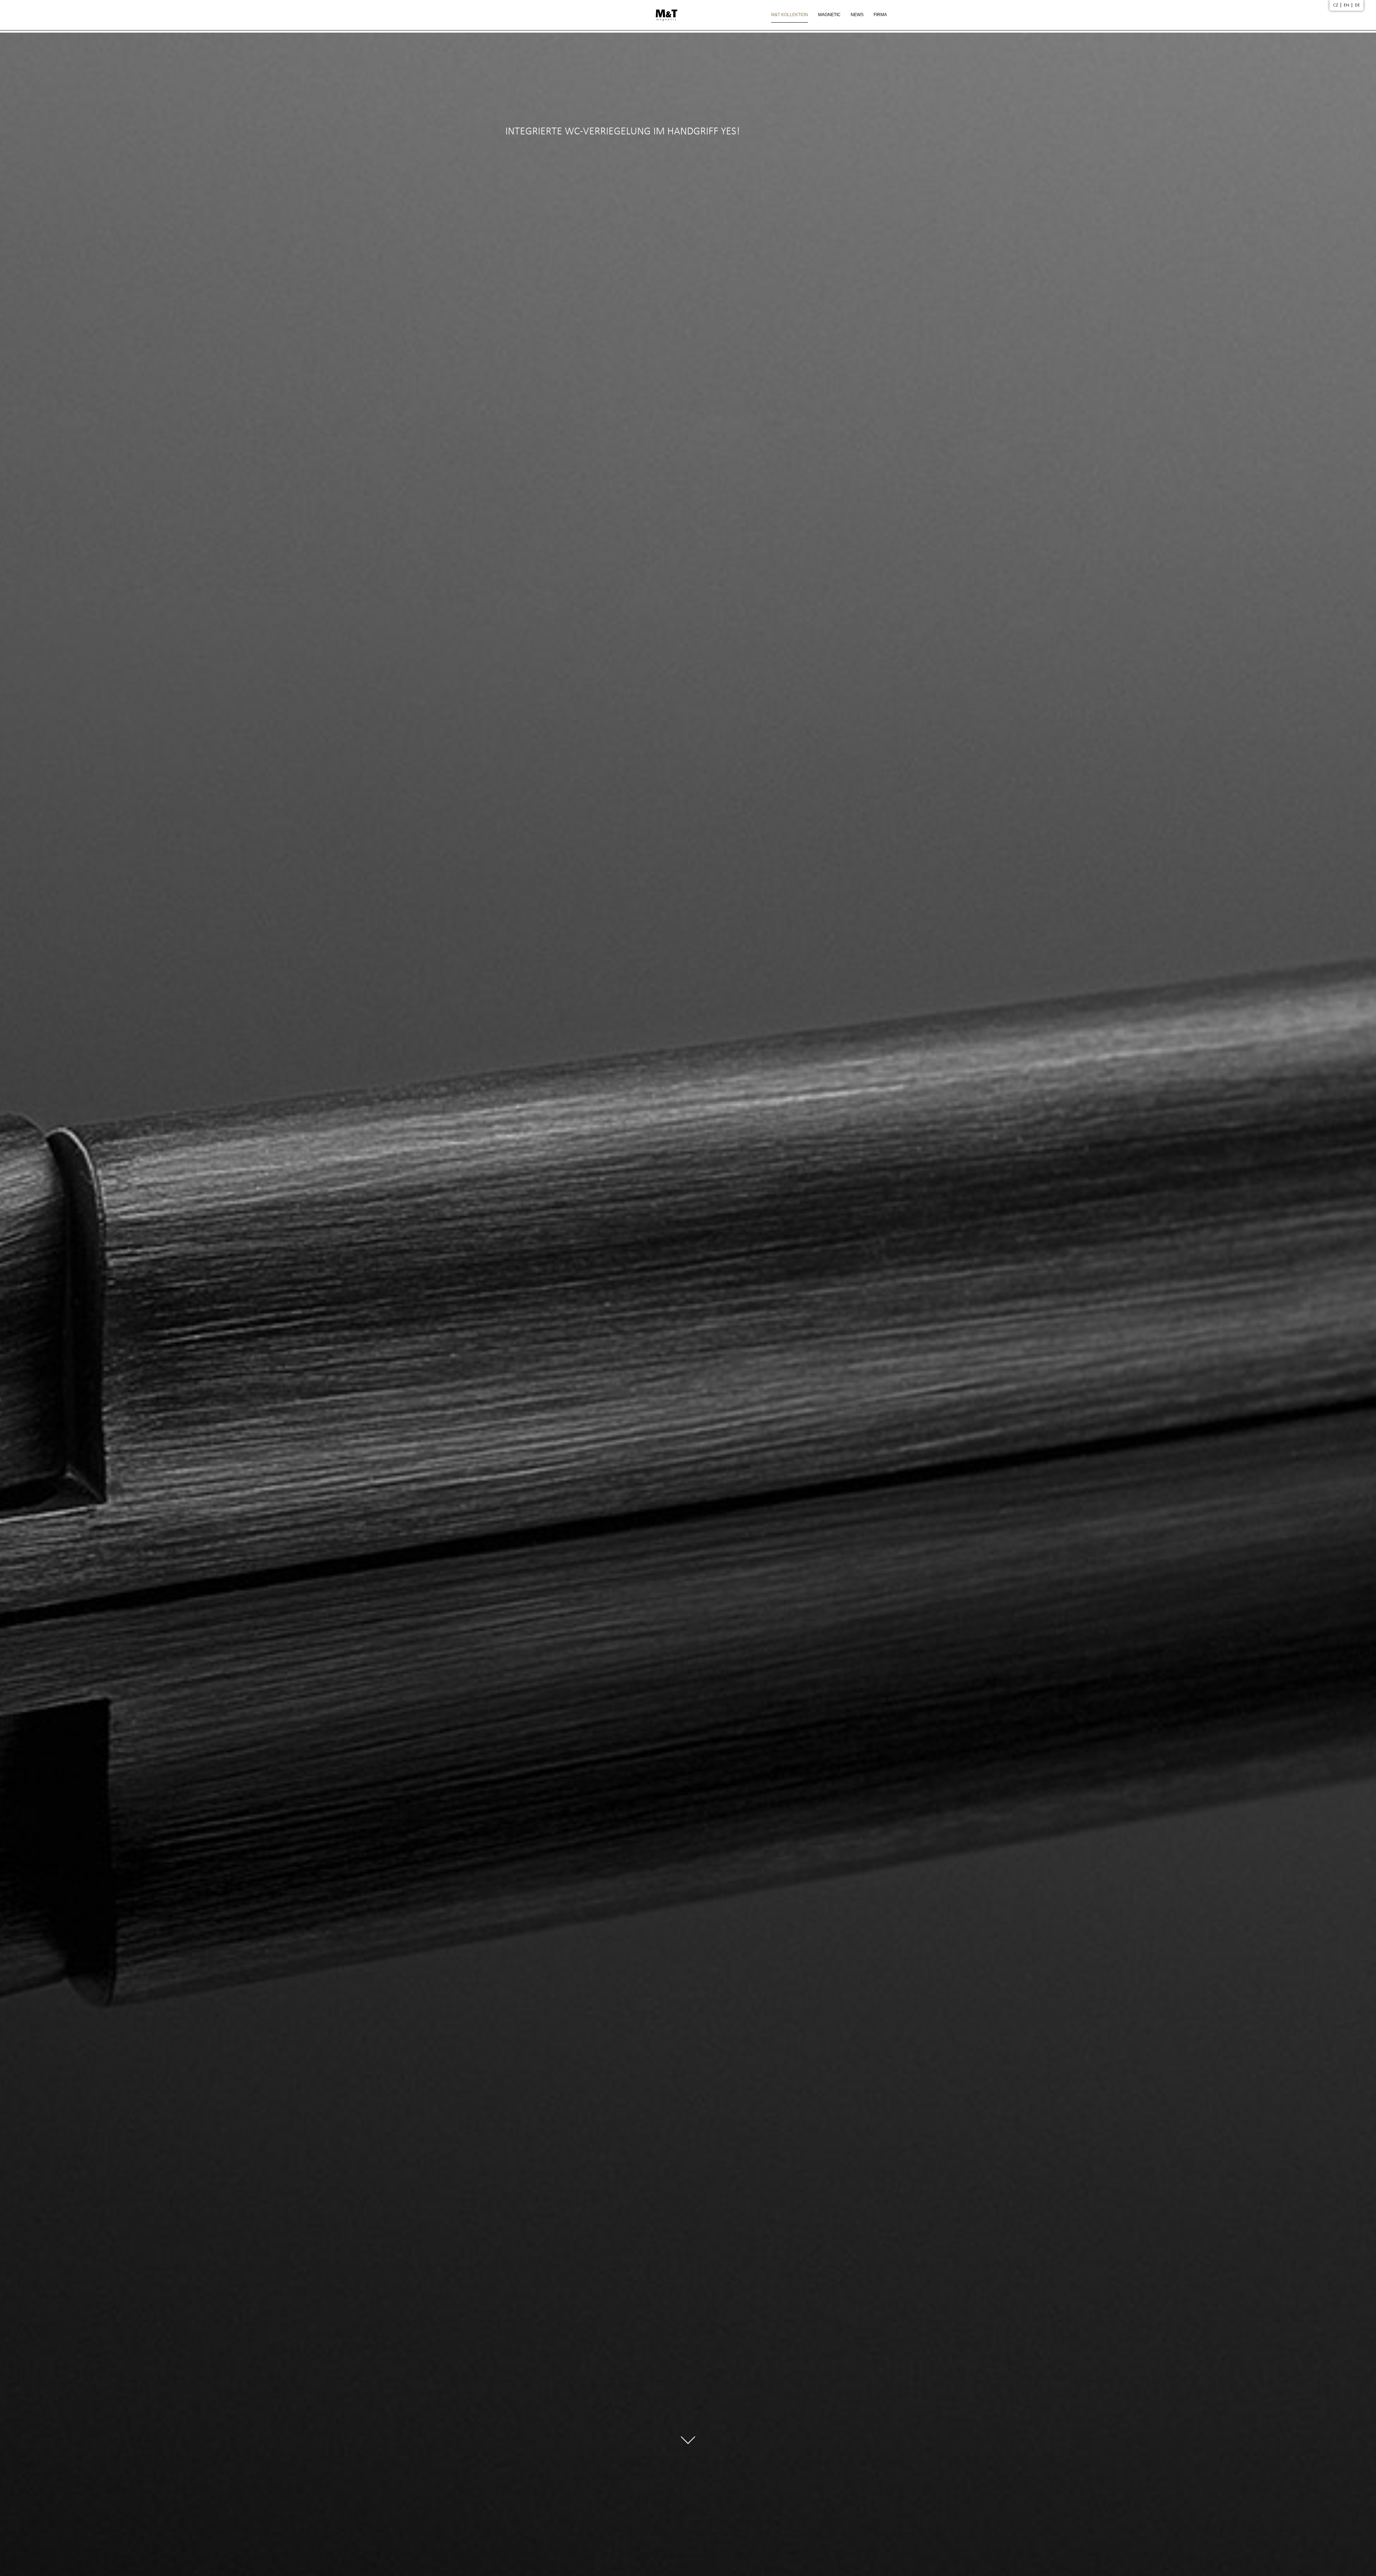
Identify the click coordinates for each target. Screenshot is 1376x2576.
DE (1357, 5)
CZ (1336, 5)
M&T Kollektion (790, 15)
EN (1346, 5)
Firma (880, 15)
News (857, 15)
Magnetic (829, 15)
